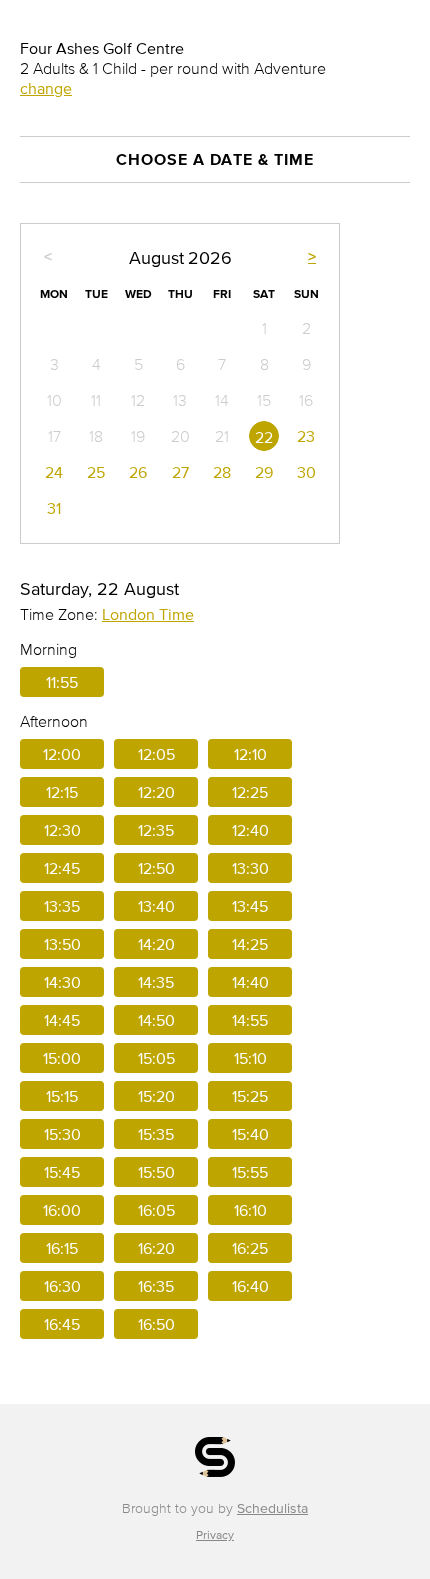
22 (264, 437)
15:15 (62, 1096)
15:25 (250, 1096)
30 (306, 472)
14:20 (156, 944)
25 (96, 472)
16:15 (62, 1248)
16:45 (62, 1324)
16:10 (250, 1210)
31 (54, 508)
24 (54, 472)
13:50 (62, 944)
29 (264, 472)
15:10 (250, 1058)
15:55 (250, 1172)
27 (180, 472)
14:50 (156, 1020)
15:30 (62, 1134)
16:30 (62, 1286)
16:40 (250, 1286)
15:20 (156, 1096)
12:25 (250, 792)
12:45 (62, 868)
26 (138, 472)
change (46, 88)
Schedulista (272, 1508)
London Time (148, 614)
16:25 (250, 1248)
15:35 (156, 1134)
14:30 (62, 982)
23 (306, 436)
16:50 (156, 1324)
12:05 (156, 754)
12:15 (62, 792)
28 (222, 472)
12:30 (62, 830)
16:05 (156, 1210)
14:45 (62, 1020)
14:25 (250, 944)
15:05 (156, 1058)
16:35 (156, 1286)
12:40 (250, 830)
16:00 (62, 1210)
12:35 (156, 830)
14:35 (156, 982)
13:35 (62, 906)
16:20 (156, 1248)
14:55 (250, 1020)
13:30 (250, 868)
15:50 (156, 1172)
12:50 (156, 868)
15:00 (62, 1058)
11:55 (62, 682)
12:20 (156, 792)
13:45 (250, 906)
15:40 (250, 1134)
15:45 (62, 1172)
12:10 (250, 754)
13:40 (156, 906)
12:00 (62, 754)
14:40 (250, 982)
